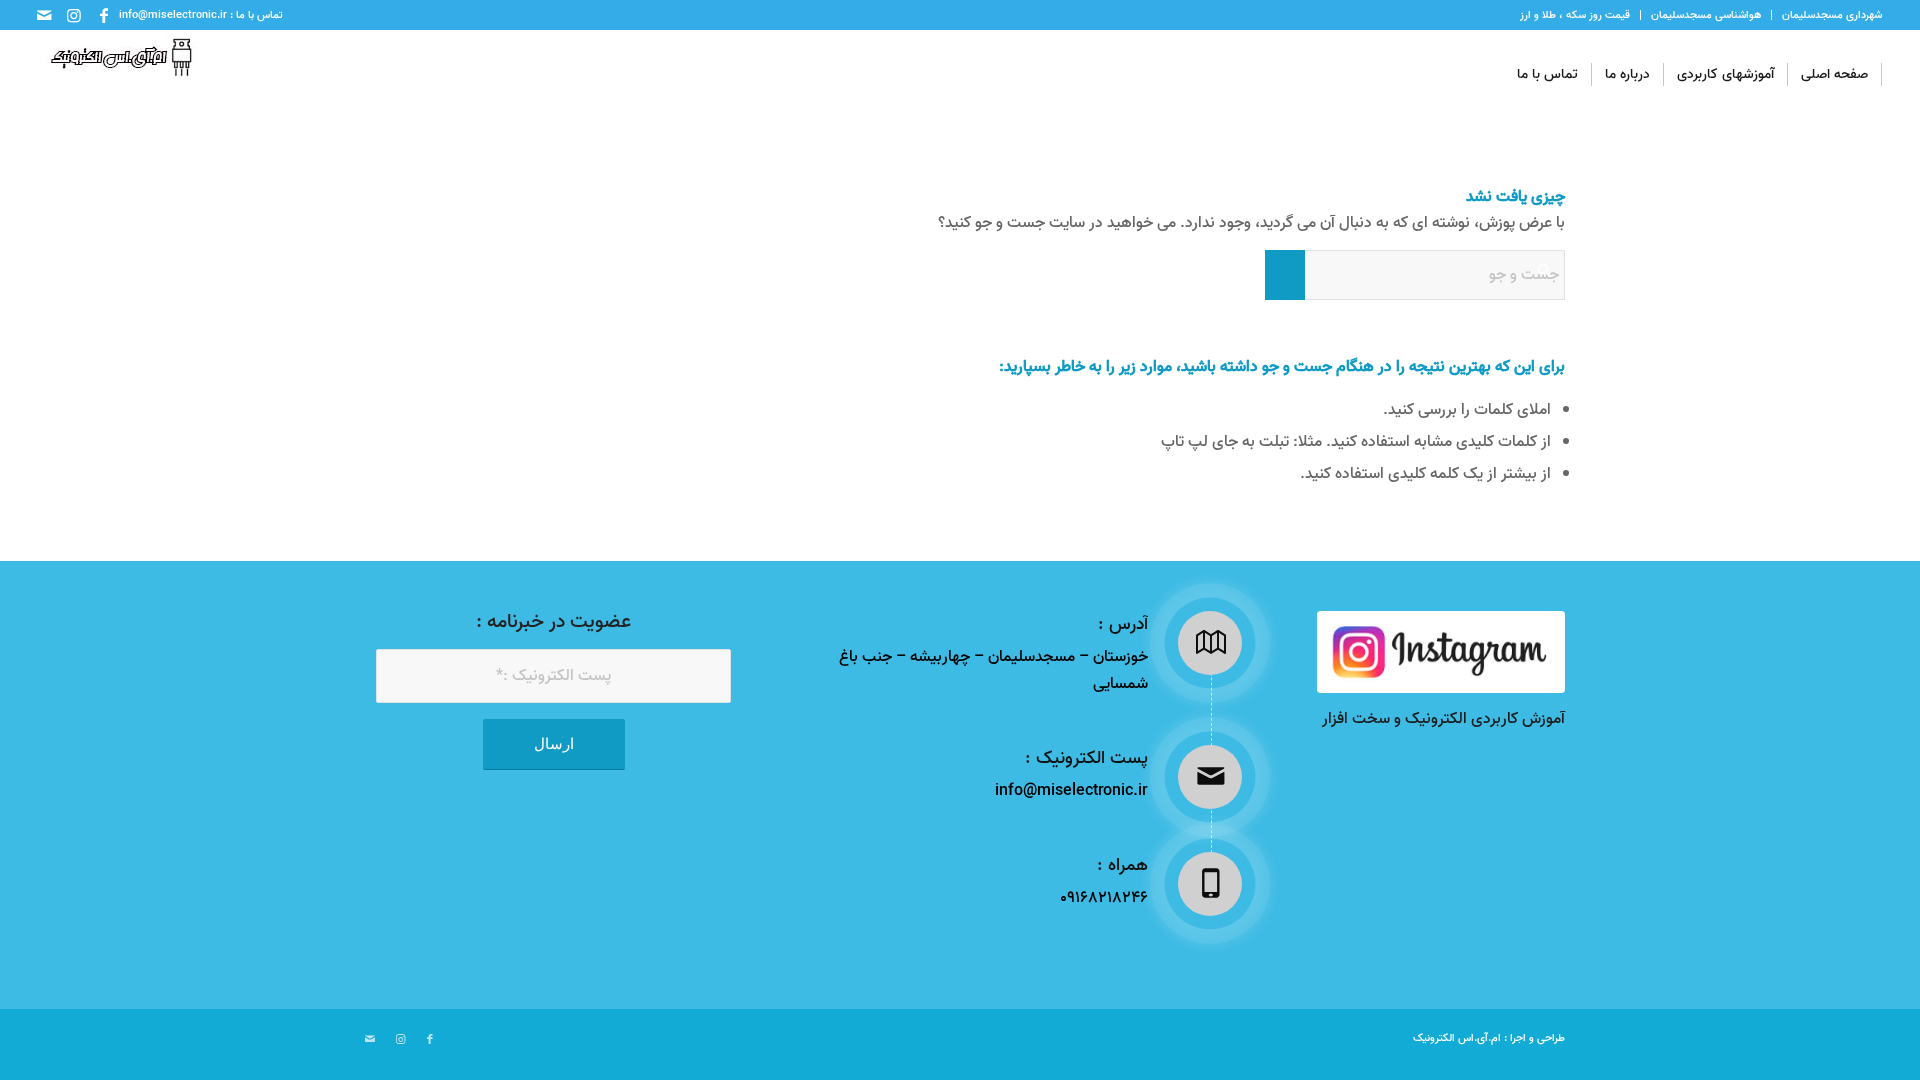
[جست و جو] (1485, 75)
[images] (1441, 652)
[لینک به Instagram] (74, 15)
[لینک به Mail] (44, 15)
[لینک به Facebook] (104, 15)
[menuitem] (1826, 15)
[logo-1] (117, 75)
